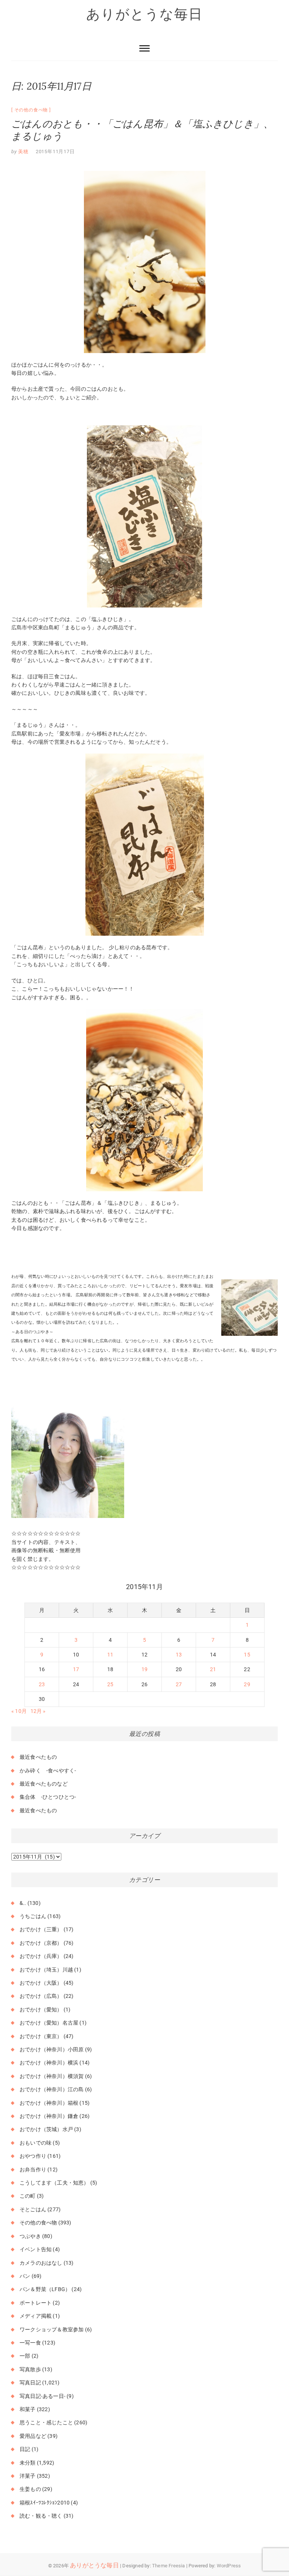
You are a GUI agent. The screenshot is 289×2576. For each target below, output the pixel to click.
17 (76, 1669)
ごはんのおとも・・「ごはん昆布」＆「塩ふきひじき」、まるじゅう (142, 130)
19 (144, 1669)
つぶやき (30, 2236)
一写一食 (30, 2343)
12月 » (38, 1711)
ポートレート (36, 2303)
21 (213, 1669)
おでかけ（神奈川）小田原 (52, 2049)
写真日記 (30, 2383)
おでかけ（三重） (41, 1929)
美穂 (23, 151)
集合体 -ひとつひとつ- (48, 1797)
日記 (25, 2449)
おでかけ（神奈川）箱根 (49, 2103)
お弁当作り (33, 2170)
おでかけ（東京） (41, 2036)
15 (247, 1655)
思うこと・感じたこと (46, 2422)
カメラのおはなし (41, 2263)
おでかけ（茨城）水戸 (46, 2129)
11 (110, 1655)
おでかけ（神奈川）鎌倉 (49, 2116)
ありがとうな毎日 (144, 14)
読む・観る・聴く (41, 2516)
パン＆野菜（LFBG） (45, 2289)
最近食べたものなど (44, 1784)
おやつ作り (33, 2156)
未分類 (28, 2463)
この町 (28, 2196)
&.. (23, 1903)
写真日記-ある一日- (43, 2396)
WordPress (229, 2566)
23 (42, 1684)
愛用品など (33, 2436)
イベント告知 (36, 2249)
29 (247, 1684)
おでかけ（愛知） (41, 2010)
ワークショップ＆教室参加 (52, 2329)
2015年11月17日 (55, 151)
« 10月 (19, 1711)
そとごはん (33, 2209)
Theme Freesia (169, 2566)
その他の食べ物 (31, 110)
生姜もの (30, 2489)
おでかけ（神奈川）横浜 (49, 2063)
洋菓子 (28, 2476)
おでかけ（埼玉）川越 (46, 1970)
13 (179, 1655)
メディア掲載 (36, 2316)
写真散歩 (30, 2369)
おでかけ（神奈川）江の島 (52, 2089)
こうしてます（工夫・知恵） (54, 2183)
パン (25, 2276)
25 (110, 1684)
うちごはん (33, 1916)
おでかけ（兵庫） (41, 1956)
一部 (25, 2356)
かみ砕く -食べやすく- (48, 1771)
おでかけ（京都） (41, 1943)
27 (179, 1684)
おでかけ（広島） (41, 1996)
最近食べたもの (38, 1757)
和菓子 (28, 2409)
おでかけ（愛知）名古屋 (49, 2023)
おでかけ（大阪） (41, 1983)
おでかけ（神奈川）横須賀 (52, 2076)
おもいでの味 (36, 2143)
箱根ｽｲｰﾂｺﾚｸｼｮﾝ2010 (45, 2503)
